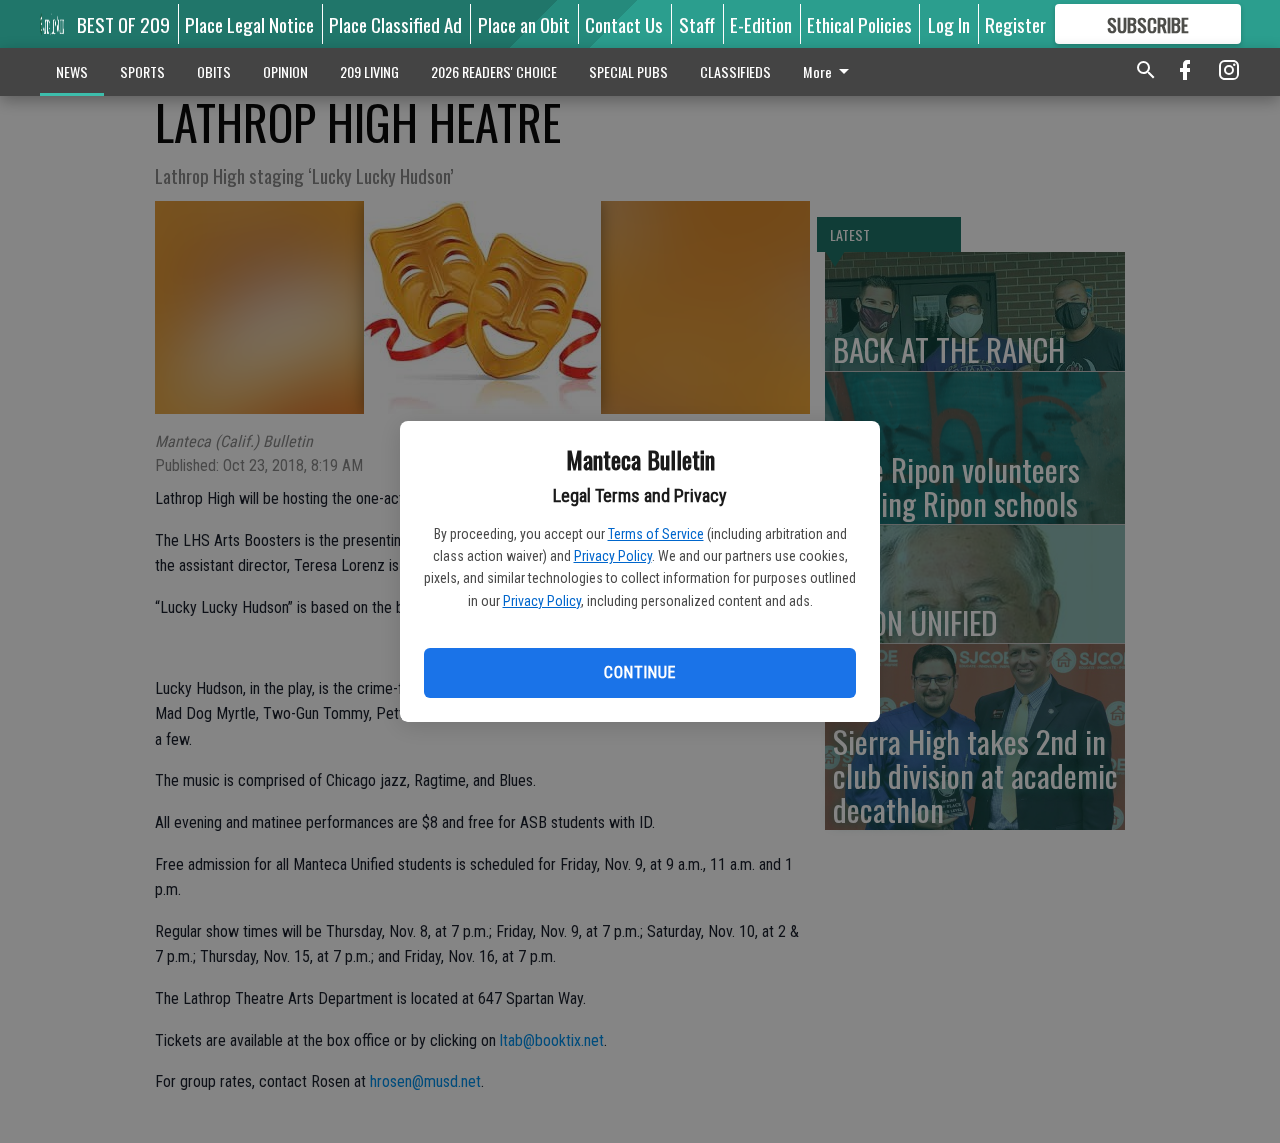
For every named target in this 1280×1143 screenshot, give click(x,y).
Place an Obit (524, 24)
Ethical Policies (859, 24)
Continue (639, 672)
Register (1015, 24)
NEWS (72, 71)
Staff (697, 24)
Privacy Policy (613, 556)
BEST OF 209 (123, 24)
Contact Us (624, 24)
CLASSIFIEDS (735, 71)
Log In (949, 24)
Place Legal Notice (249, 24)
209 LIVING (369, 71)
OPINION (285, 71)
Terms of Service (656, 534)
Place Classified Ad (395, 24)
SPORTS (142, 71)
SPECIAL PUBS (628, 71)
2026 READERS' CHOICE (494, 71)
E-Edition (761, 24)
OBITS (214, 71)
